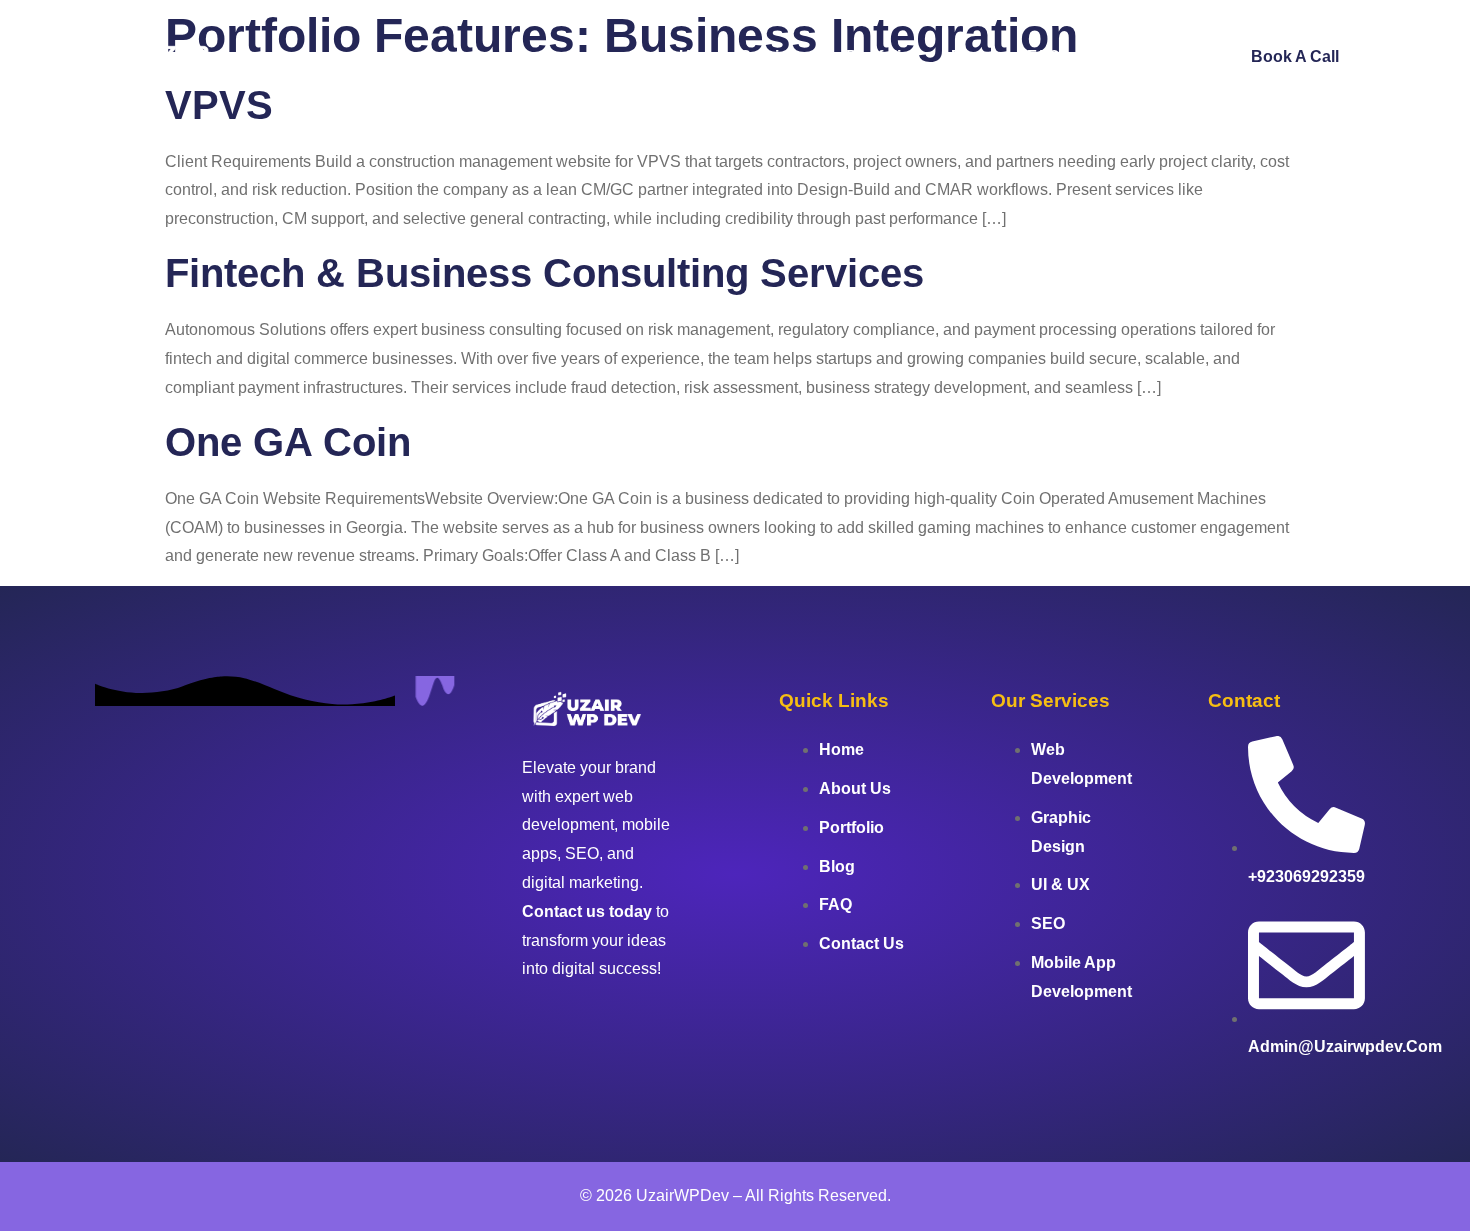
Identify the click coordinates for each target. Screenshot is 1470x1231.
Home (565, 56)
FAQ (1043, 56)
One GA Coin (288, 442)
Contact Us (1142, 56)
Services (773, 56)
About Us (664, 56)
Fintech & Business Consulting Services (544, 273)
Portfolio (878, 56)
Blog (969, 56)
